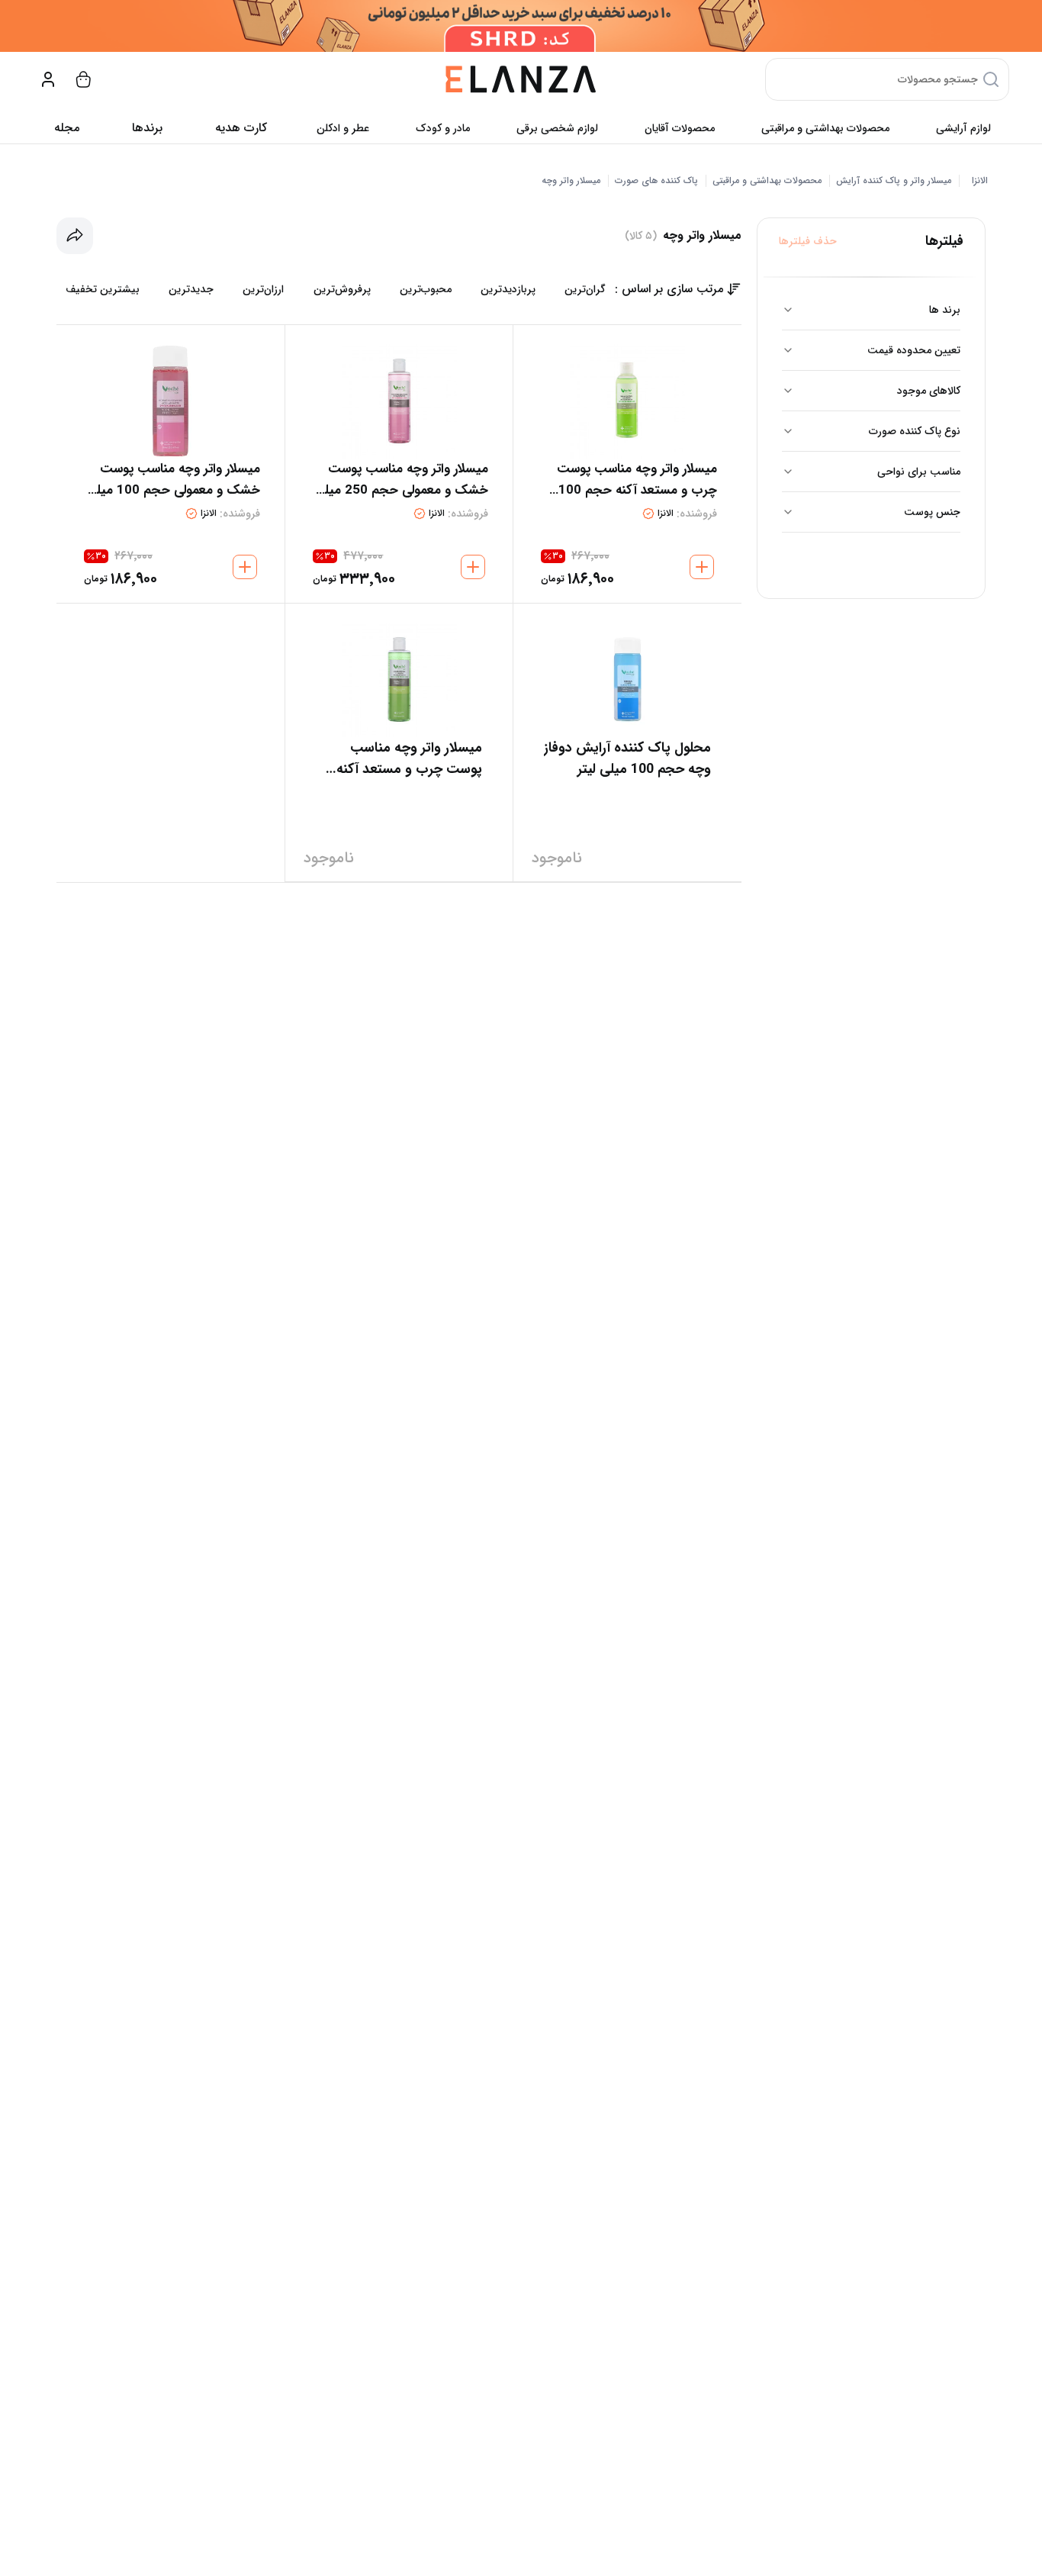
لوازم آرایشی (963, 128)
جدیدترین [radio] (191, 289)
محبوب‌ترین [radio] (426, 289)
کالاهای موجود (929, 391)
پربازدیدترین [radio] (508, 289)
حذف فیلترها (808, 241)
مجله (67, 128)
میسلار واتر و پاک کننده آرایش (894, 181)
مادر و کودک (443, 128)
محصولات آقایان (680, 128)
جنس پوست (932, 512)
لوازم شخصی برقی (557, 128)
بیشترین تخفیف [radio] (103, 289)
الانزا (980, 181)
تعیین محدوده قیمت (914, 350)
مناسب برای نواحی (919, 472)
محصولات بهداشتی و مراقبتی (825, 128)
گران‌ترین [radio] (585, 289)
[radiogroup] (336, 289)
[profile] (48, 79)
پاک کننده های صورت (656, 181)
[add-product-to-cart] (702, 567)
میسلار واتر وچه (571, 181)
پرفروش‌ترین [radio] (342, 289)
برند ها (945, 310)
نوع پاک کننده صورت (915, 431)
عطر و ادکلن (343, 128)
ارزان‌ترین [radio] (263, 289)
